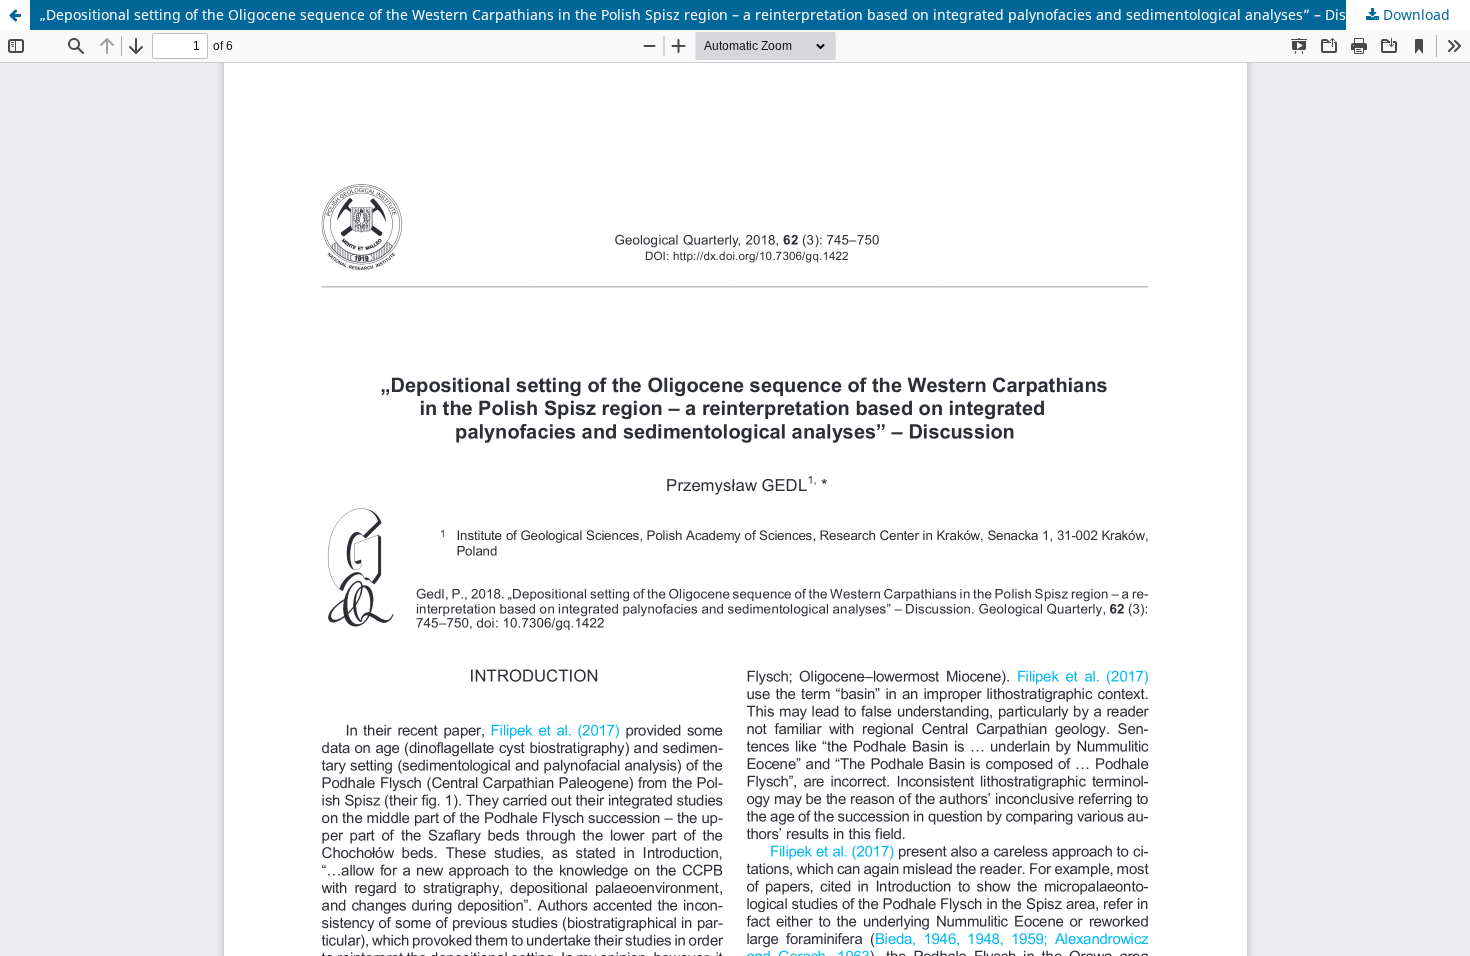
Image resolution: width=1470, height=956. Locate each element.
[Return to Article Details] (15, 15)
